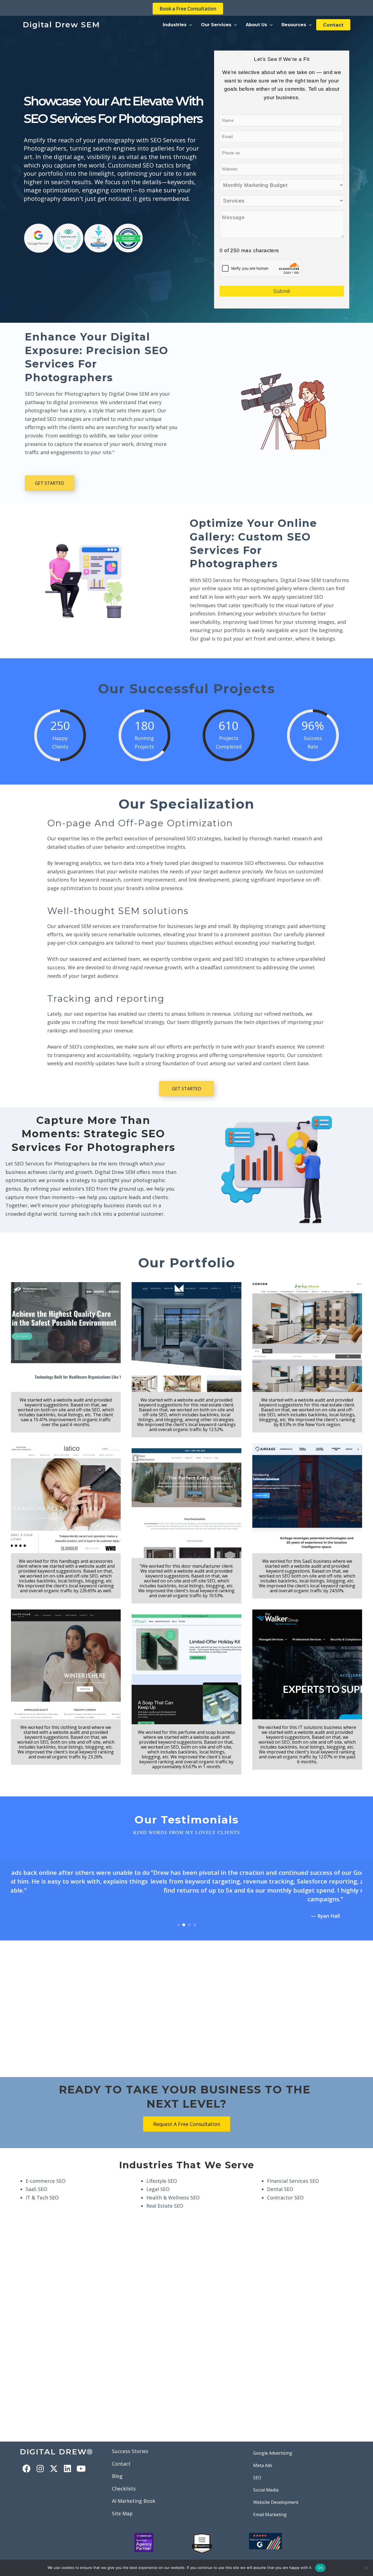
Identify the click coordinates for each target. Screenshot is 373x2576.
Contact (121, 2455)
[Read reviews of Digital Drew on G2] (265, 2531)
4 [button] (195, 1916)
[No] (366, 2568)
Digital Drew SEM (61, 25)
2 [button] (184, 1916)
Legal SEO (158, 2180)
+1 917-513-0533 (220, 2555)
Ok (320, 2568)
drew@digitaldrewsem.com (287, 2555)
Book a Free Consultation (188, 9)
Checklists (124, 2480)
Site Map (122, 2504)
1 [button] (178, 1916)
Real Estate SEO (165, 2197)
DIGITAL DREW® (56, 2443)
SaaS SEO (36, 2180)
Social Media (266, 2481)
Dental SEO (280, 2180)
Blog (117, 2467)
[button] (177, 25)
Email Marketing (270, 2505)
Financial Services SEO (293, 2172)
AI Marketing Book (134, 2492)
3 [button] (189, 1916)
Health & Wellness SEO (173, 2189)
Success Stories (130, 2442)
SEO (257, 2469)
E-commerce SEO (46, 2172)
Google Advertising (273, 2444)
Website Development (276, 2493)
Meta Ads (263, 2456)
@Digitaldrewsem (156, 2555)
